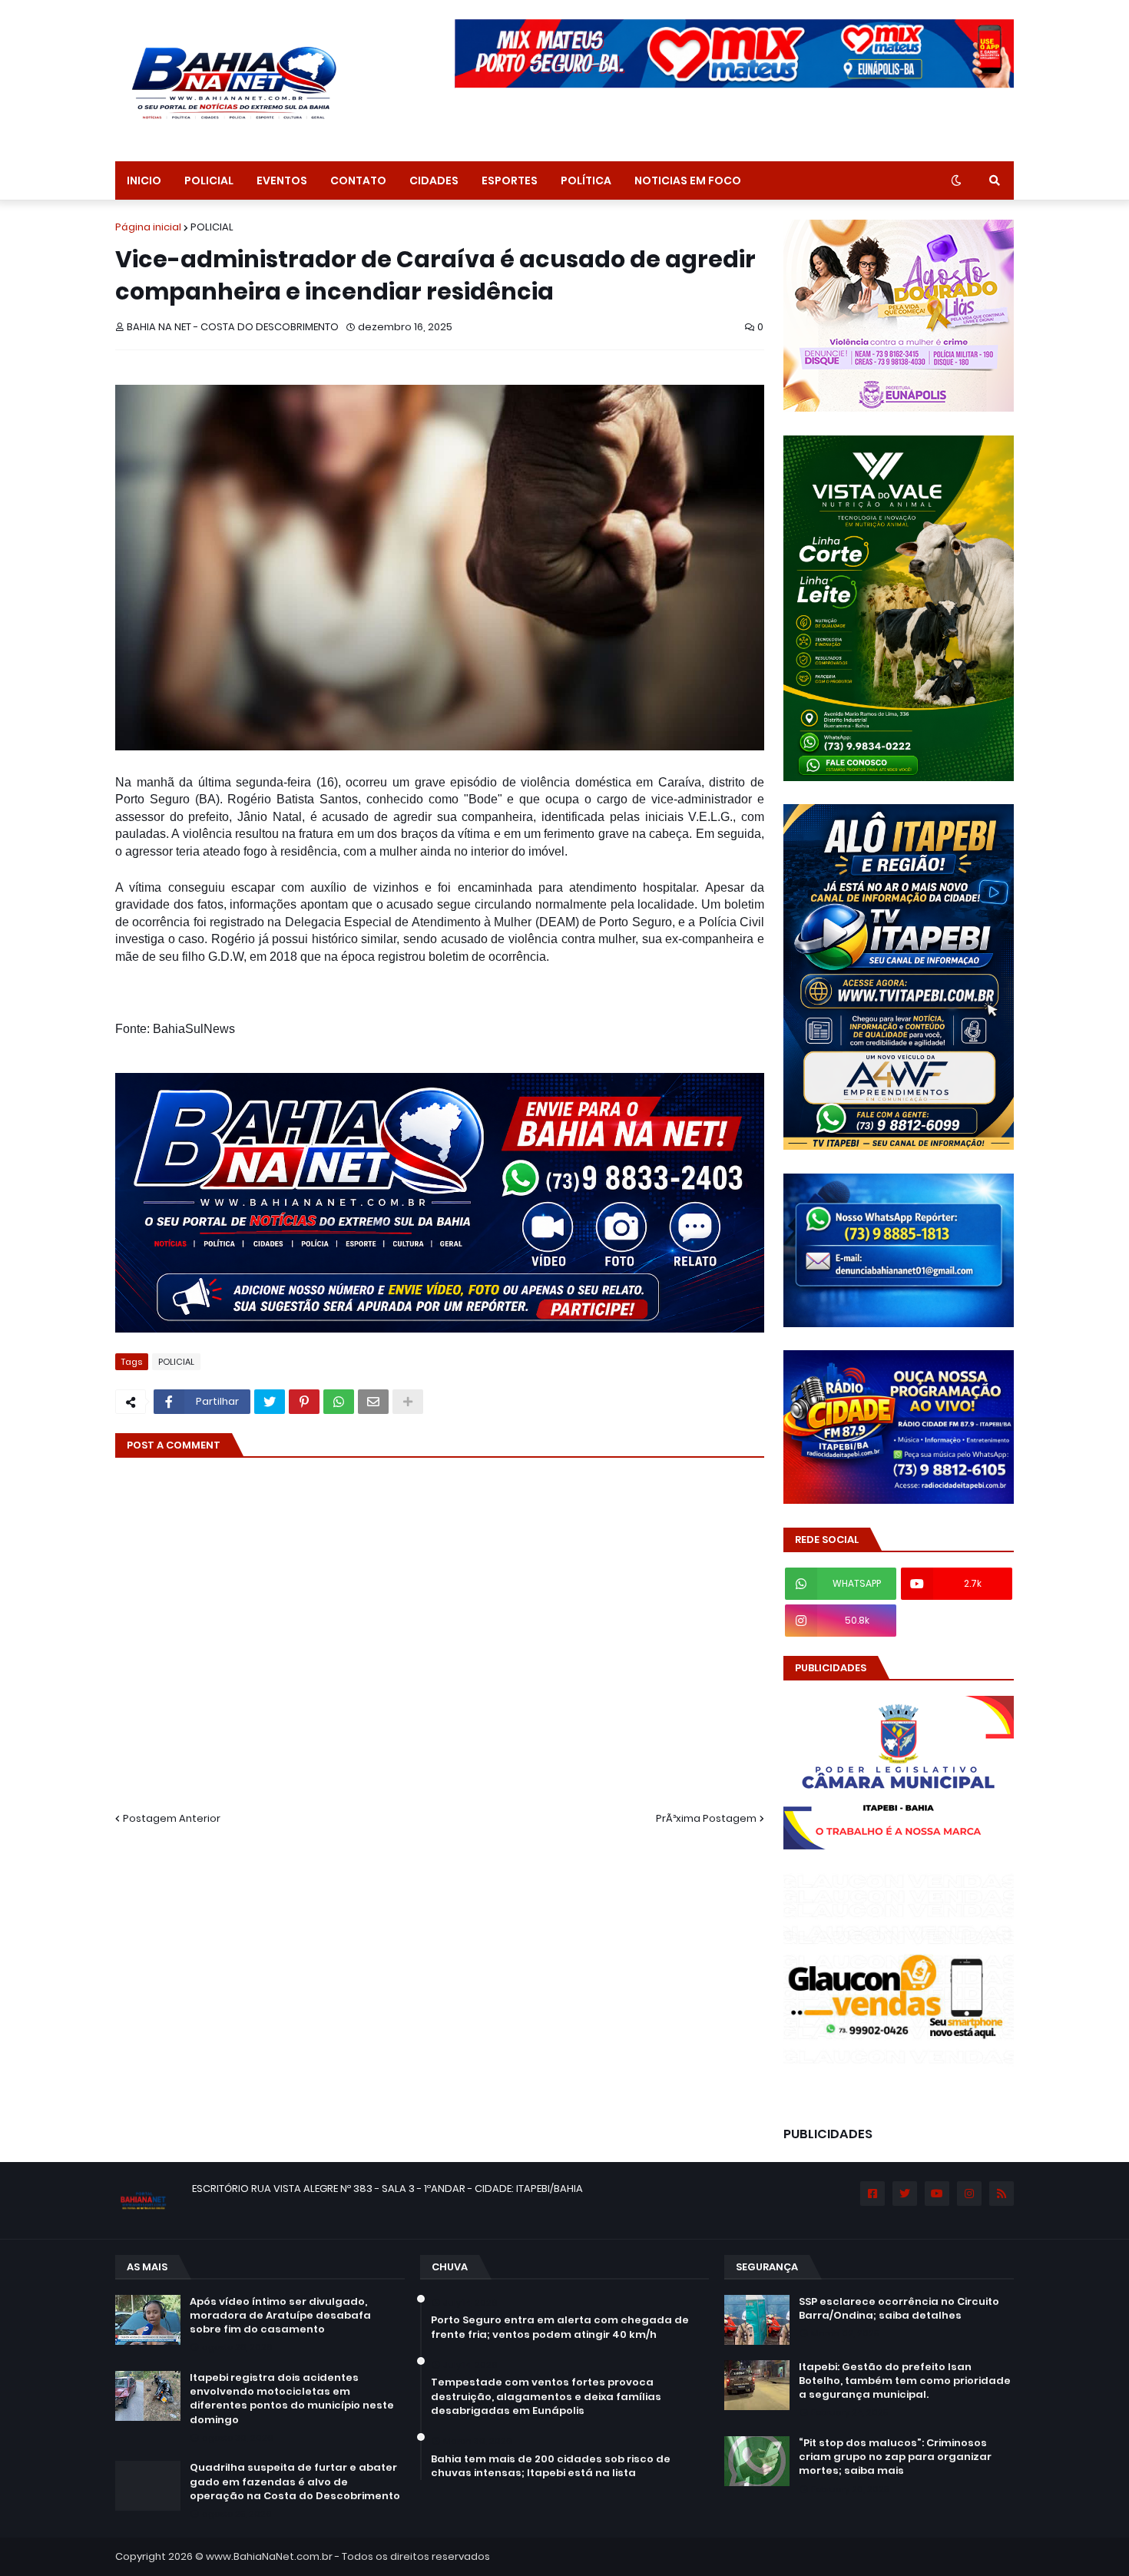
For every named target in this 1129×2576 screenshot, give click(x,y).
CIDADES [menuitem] (434, 180)
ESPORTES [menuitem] (510, 180)
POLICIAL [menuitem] (209, 180)
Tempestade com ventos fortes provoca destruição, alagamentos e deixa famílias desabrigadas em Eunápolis (546, 2396)
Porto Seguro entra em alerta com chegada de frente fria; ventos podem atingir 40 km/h (560, 2327)
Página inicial (148, 227)
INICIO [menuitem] (144, 180)
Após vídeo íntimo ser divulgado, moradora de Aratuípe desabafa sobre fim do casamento (280, 2316)
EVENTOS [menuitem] (282, 180)
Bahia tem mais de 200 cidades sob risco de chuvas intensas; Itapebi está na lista (551, 2466)
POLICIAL (212, 227)
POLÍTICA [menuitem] (586, 180)
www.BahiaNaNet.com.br (269, 2556)
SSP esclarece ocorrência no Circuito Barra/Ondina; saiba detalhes (899, 2309)
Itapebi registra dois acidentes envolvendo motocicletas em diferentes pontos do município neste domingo (292, 2399)
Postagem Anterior (172, 1818)
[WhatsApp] (339, 1402)
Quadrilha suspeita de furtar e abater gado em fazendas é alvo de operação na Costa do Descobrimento (295, 2482)
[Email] (373, 1402)
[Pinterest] (304, 1402)
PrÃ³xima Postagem (706, 1818)
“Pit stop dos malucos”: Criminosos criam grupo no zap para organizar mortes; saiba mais (895, 2457)
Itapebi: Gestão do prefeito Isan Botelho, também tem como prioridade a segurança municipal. (905, 2381)
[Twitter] (270, 1402)
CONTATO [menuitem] (358, 180)
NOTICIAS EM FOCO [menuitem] (688, 180)
